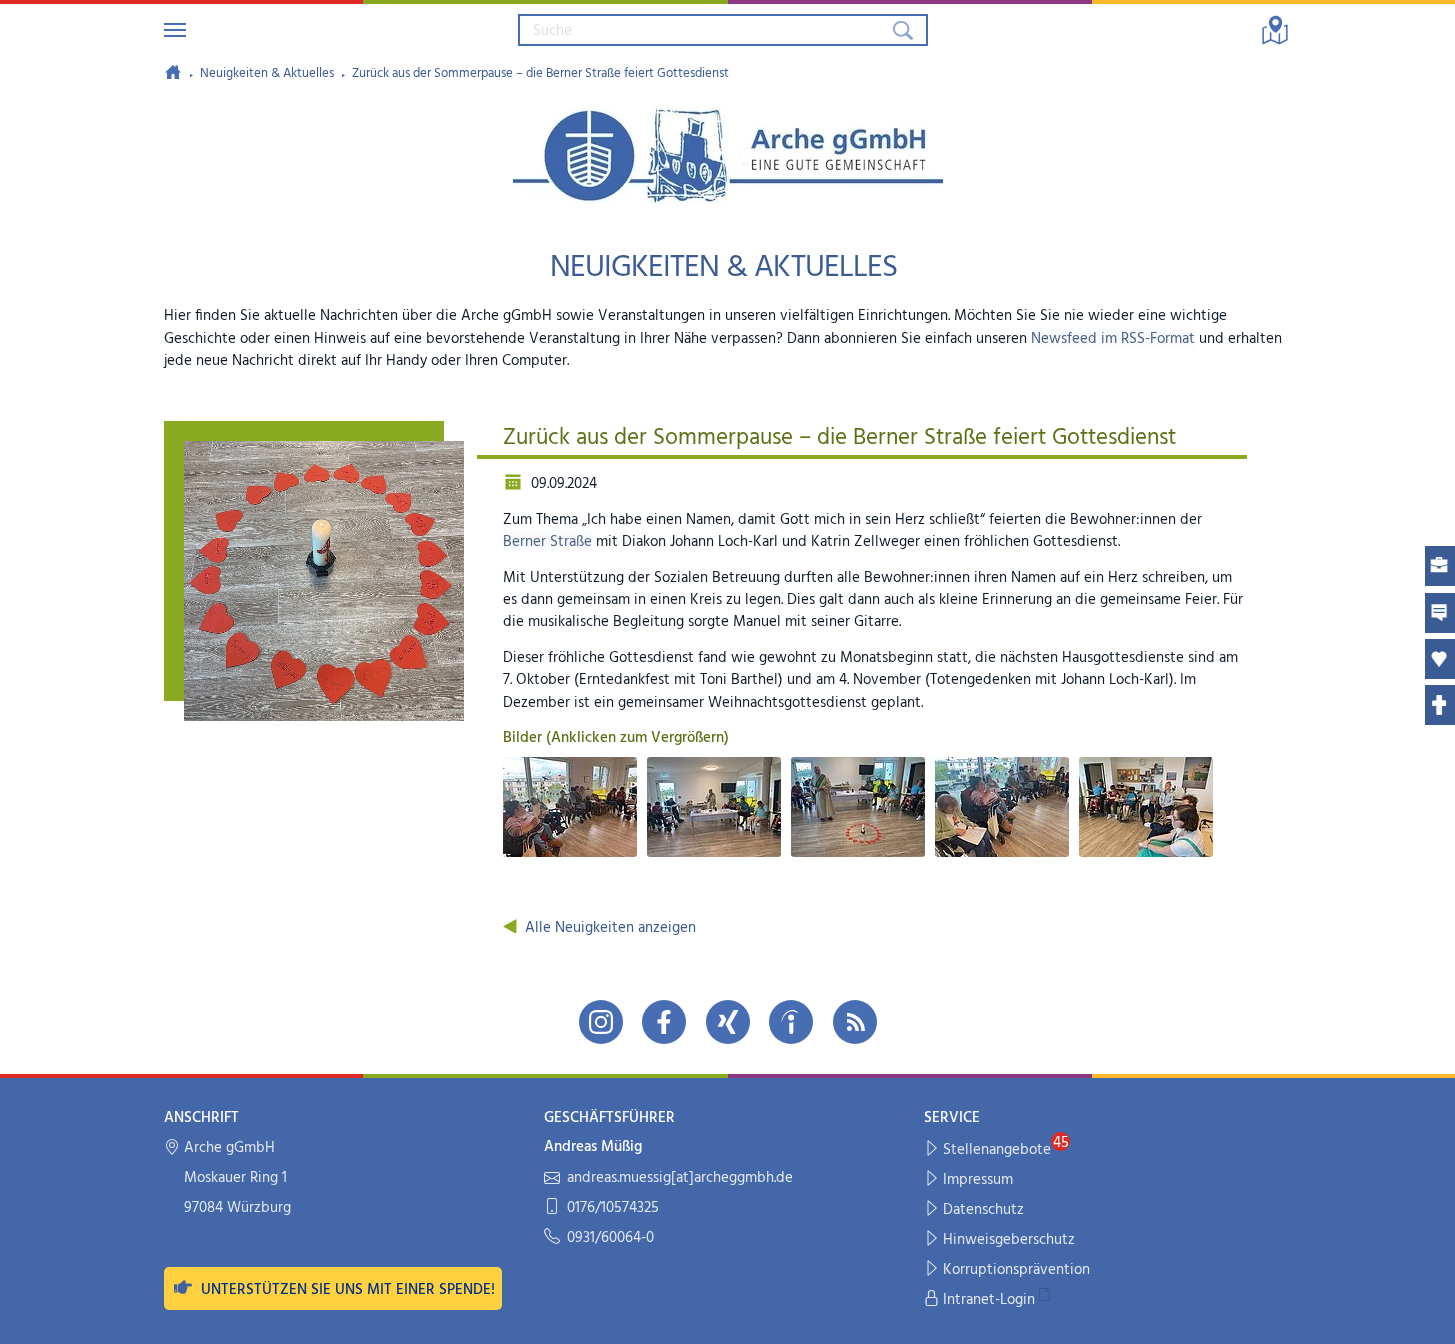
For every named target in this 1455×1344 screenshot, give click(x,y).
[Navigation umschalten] (175, 30)
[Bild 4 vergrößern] (1002, 807)
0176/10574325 (613, 1208)
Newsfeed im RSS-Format (1113, 339)
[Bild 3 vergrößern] (858, 807)
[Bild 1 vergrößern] (570, 807)
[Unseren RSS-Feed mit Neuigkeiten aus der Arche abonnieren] (855, 1022)
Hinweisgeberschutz (1009, 1240)
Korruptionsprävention (1016, 1270)
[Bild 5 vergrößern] (1146, 807)
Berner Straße (547, 542)
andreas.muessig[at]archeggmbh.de (680, 1178)
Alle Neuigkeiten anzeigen (610, 928)
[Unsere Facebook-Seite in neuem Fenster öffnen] (664, 1022)
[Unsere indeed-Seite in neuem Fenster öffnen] (791, 1022)
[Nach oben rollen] (1426, 1315)
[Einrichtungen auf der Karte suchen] (1275, 30)
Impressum (978, 1180)
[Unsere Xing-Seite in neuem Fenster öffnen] (728, 1022)
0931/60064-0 (610, 1238)
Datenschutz (983, 1210)
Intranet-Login (989, 1300)
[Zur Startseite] (173, 72)
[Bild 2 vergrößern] (714, 807)
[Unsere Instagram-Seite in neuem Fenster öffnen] (601, 1022)
